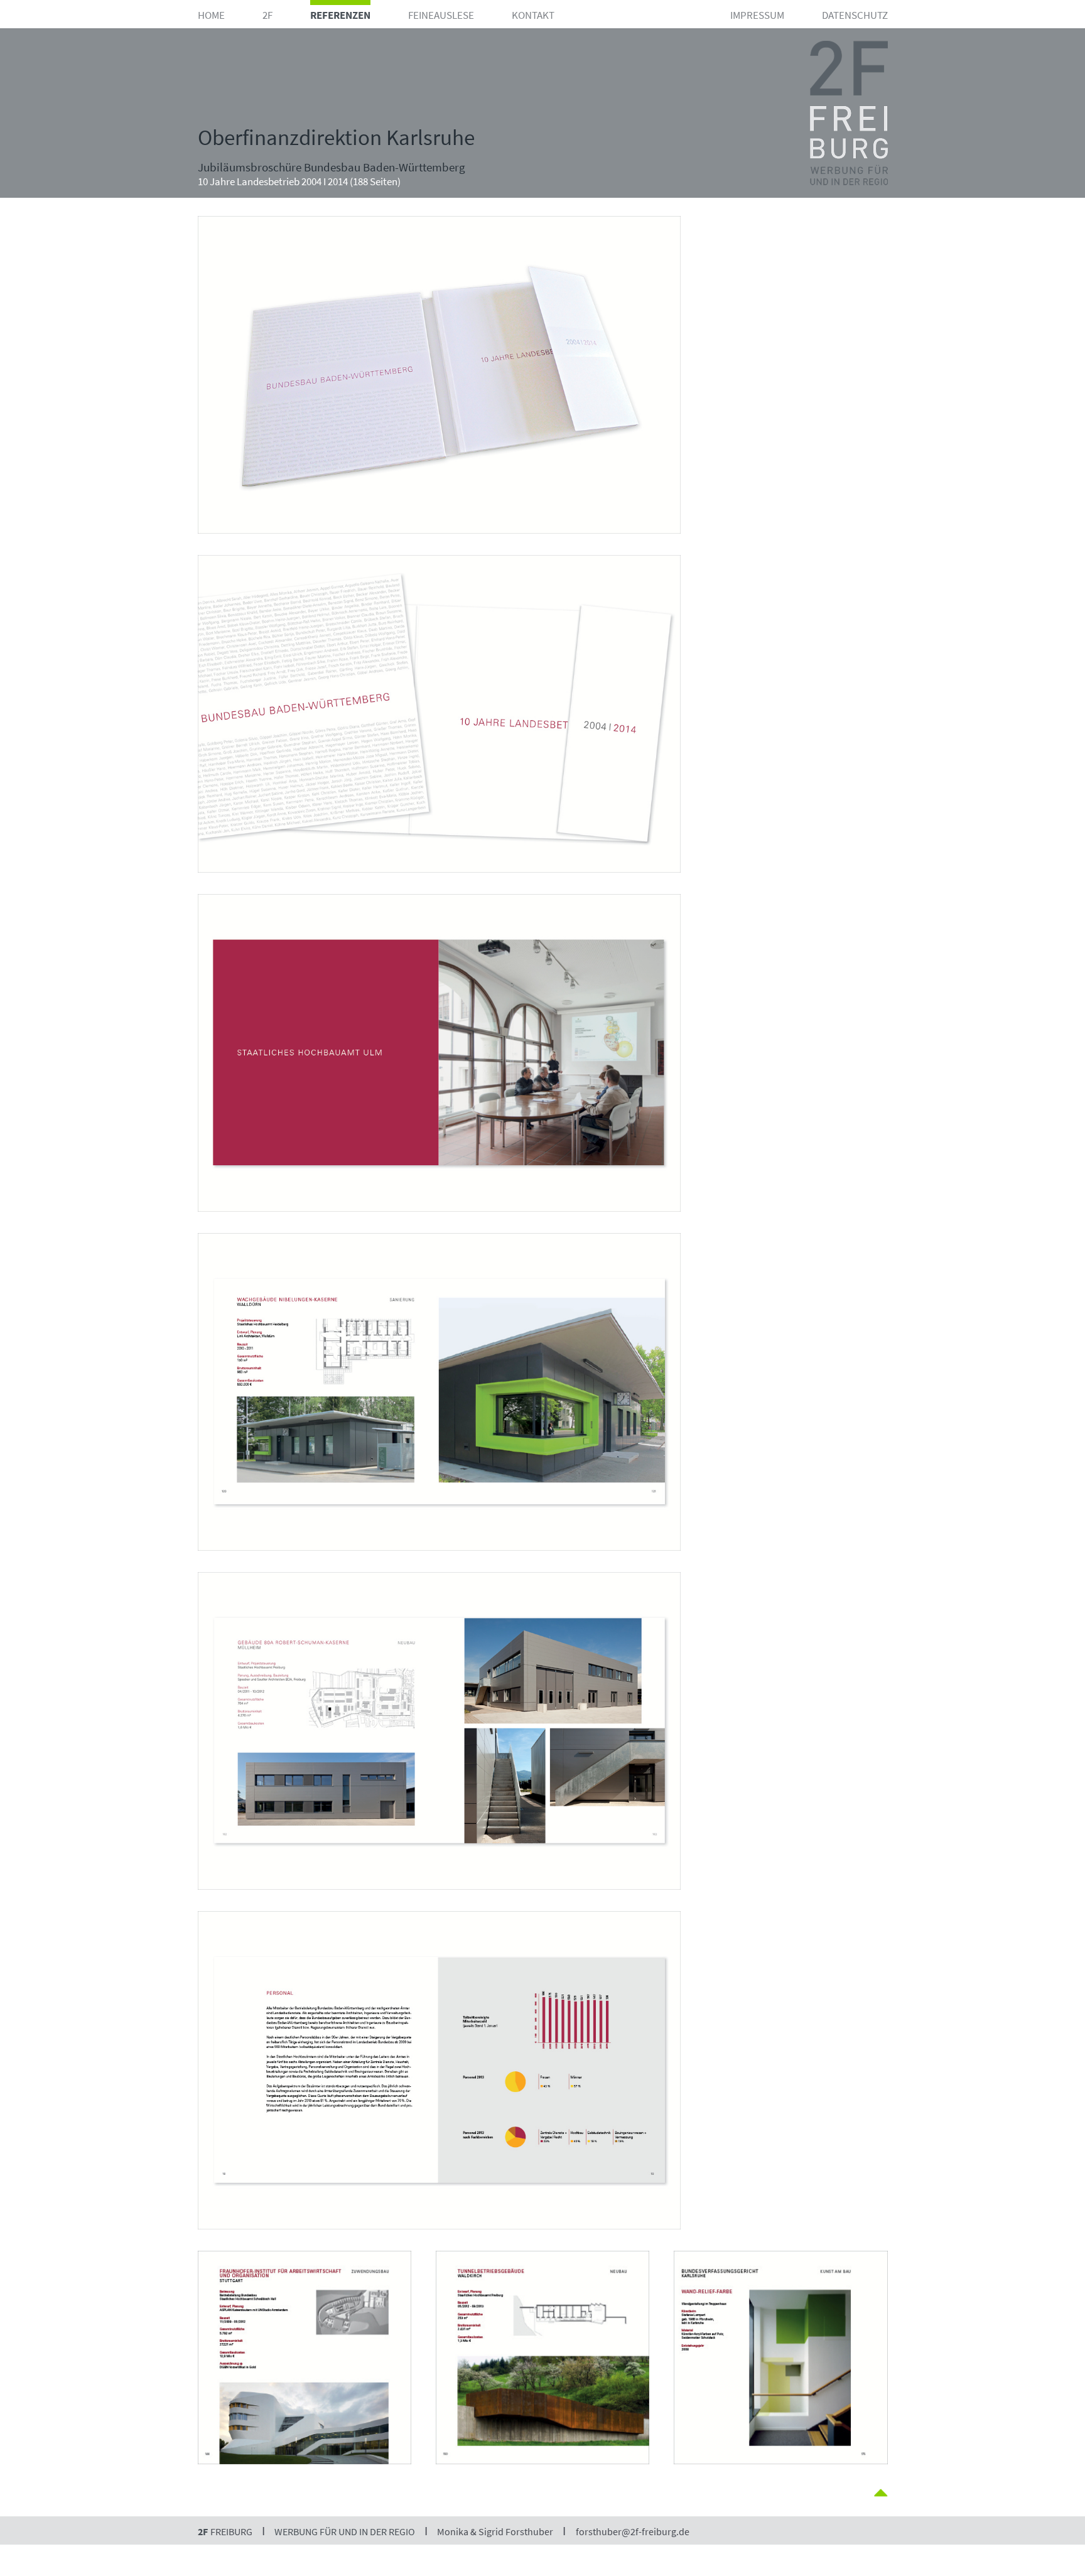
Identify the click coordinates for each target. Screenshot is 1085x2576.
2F (267, 15)
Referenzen (340, 15)
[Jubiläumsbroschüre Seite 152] (439, 886)
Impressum (757, 15)
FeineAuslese (441, 15)
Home (211, 15)
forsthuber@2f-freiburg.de (633, 2531)
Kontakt (533, 15)
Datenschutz (855, 15)
